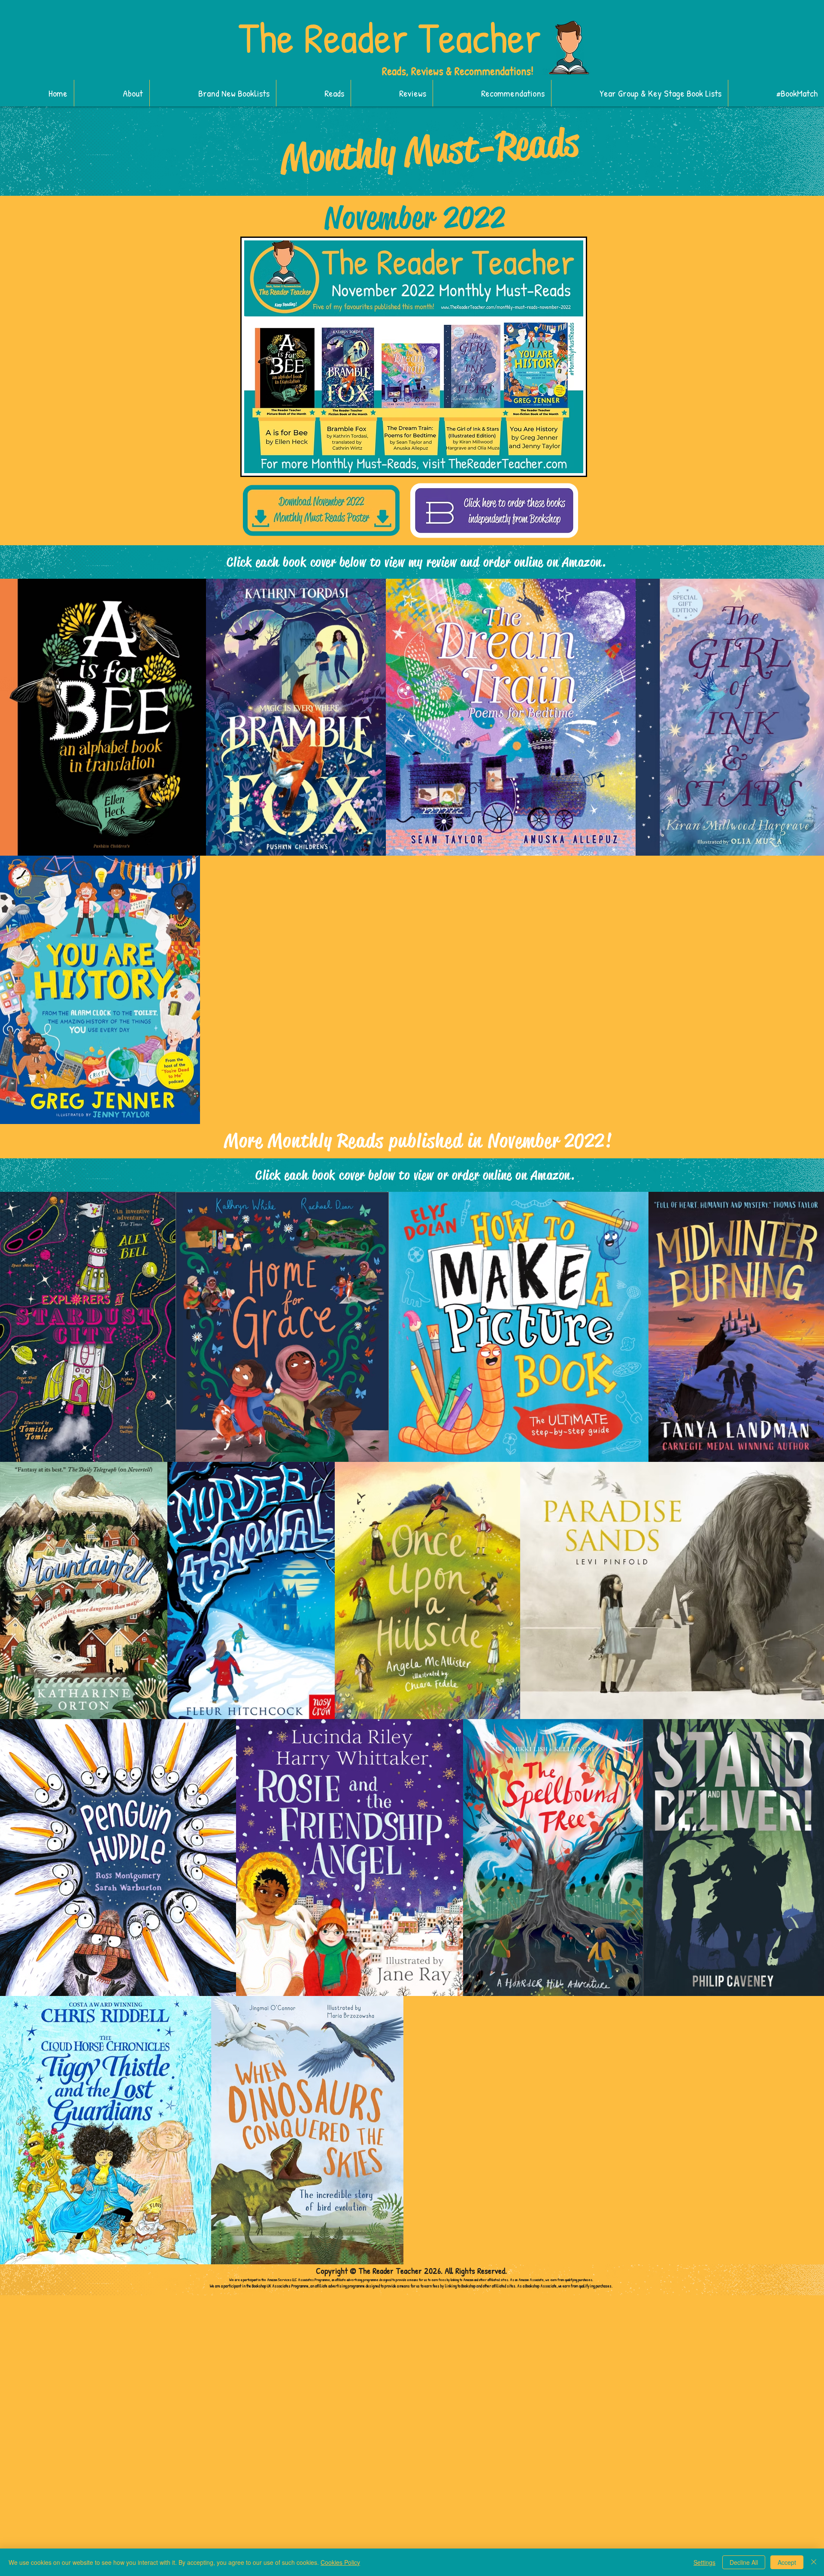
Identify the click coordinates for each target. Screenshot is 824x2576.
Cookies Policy (340, 2562)
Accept (787, 2562)
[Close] (814, 2562)
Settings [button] (704, 2562)
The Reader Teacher (390, 37)
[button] (213, 93)
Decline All (744, 2562)
